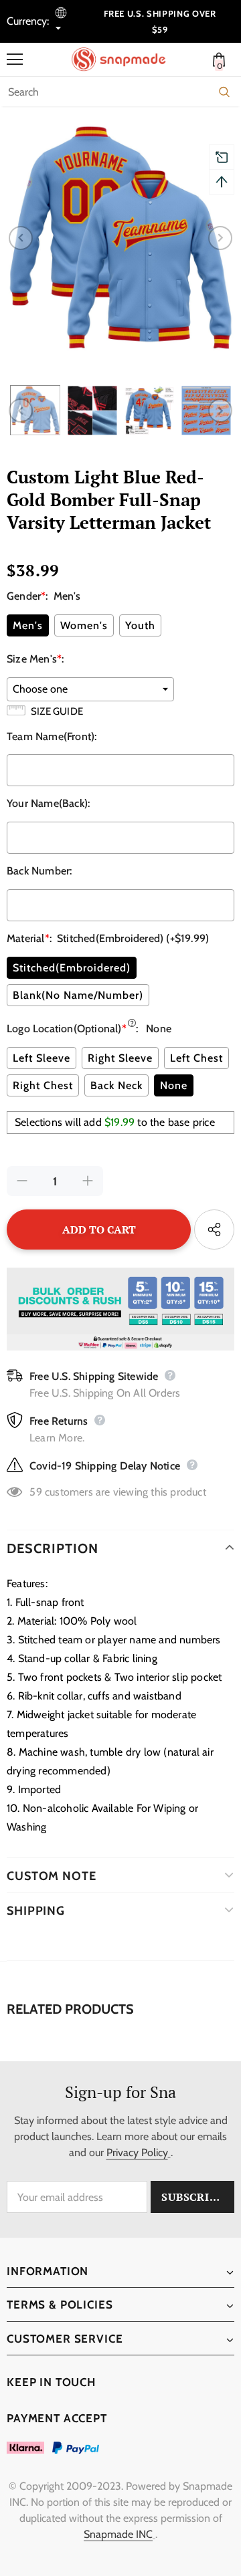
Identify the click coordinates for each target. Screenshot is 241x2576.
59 (35, 1492)
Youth (140, 625)
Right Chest (43, 1085)
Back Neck (116, 1085)
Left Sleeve (42, 1058)
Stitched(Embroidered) (72, 968)
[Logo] (124, 60)
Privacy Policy (137, 2152)
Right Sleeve (120, 1058)
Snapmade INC (118, 2534)
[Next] (220, 238)
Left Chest (196, 1058)
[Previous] (21, 238)
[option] (120, 238)
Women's (84, 625)
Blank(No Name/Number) (78, 995)
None (174, 1085)
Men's (28, 625)
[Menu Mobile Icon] (15, 60)
